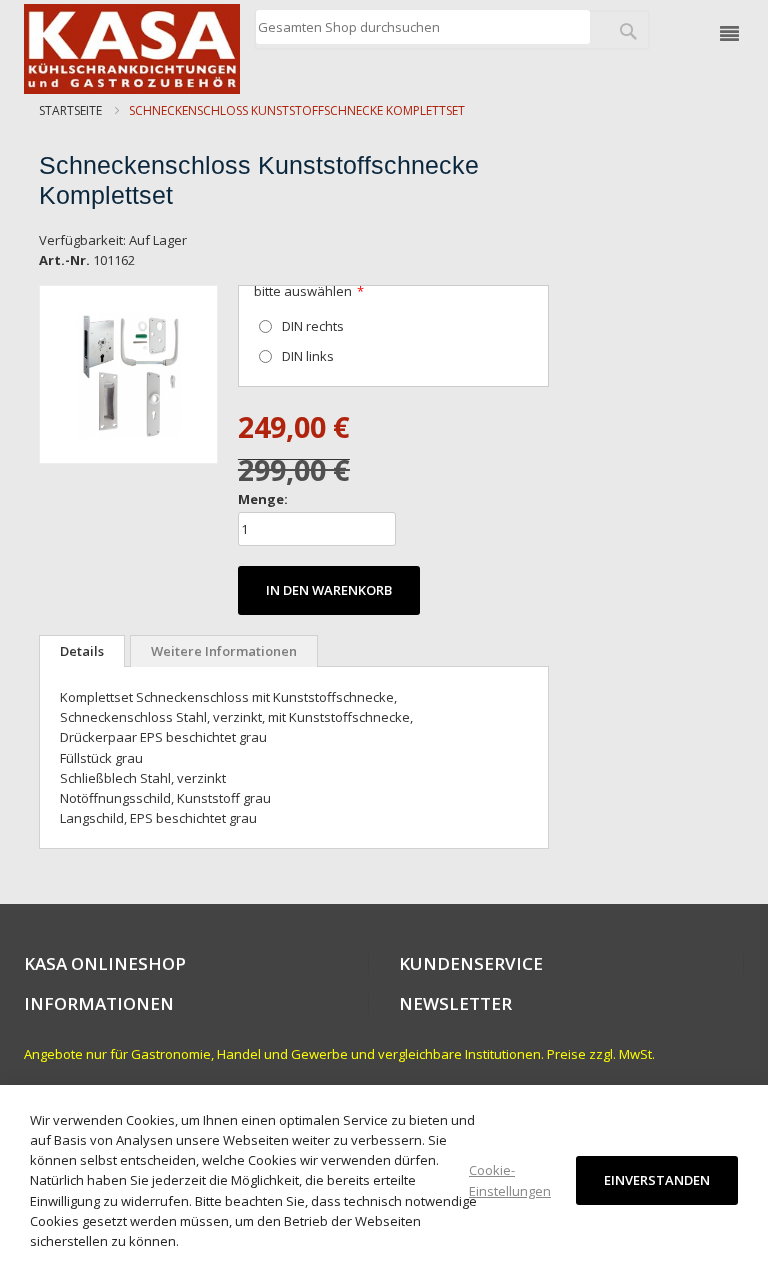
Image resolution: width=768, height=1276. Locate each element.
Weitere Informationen (224, 651)
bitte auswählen (303, 291)
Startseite (70, 110)
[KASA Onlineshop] (132, 49)
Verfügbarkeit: (82, 240)
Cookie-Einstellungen (510, 1180)
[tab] (82, 651)
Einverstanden (657, 1180)
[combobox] (422, 27)
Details (82, 651)
